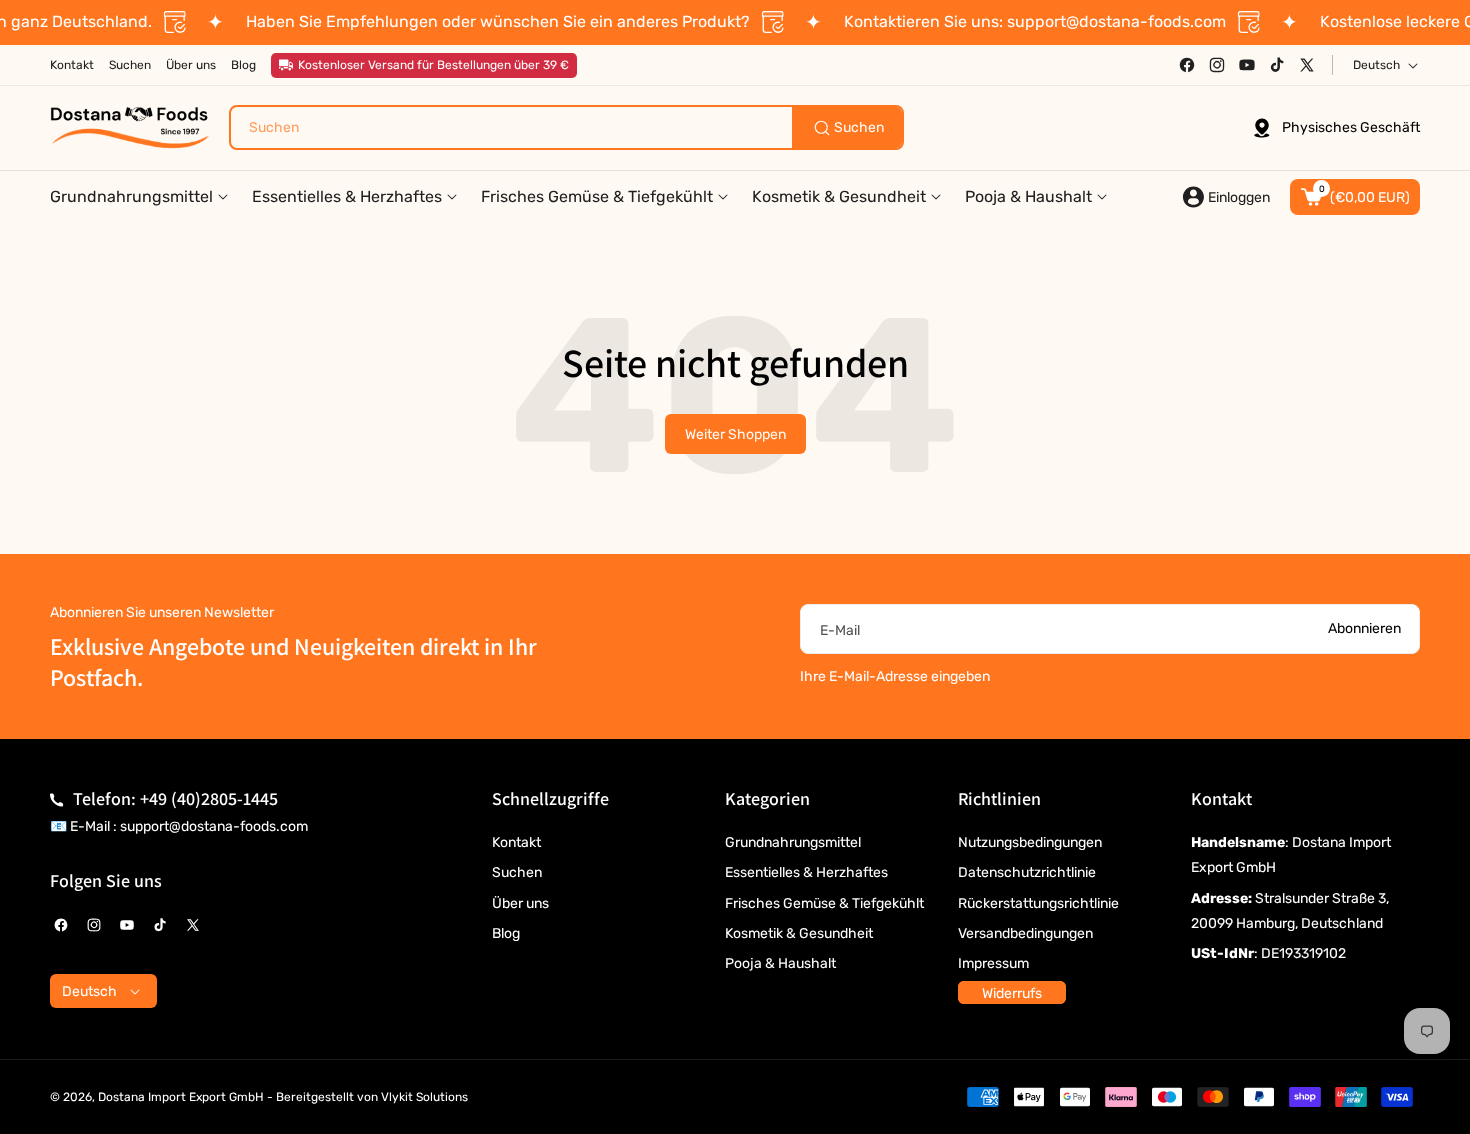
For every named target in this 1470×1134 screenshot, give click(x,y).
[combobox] (566, 127)
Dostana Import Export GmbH (181, 1097)
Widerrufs (1012, 993)
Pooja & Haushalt (780, 963)
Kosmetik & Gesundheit (799, 933)
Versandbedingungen (1025, 933)
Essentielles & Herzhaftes (806, 872)
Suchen (517, 872)
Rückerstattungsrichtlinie (1038, 903)
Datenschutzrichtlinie (1027, 872)
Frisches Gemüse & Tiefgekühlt (824, 903)
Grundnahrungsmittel (793, 842)
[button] (1355, 197)
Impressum (993, 963)
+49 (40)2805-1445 (209, 798)
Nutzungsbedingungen (1030, 842)
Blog (506, 933)
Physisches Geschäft (1351, 127)
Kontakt (516, 842)
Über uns (520, 903)
